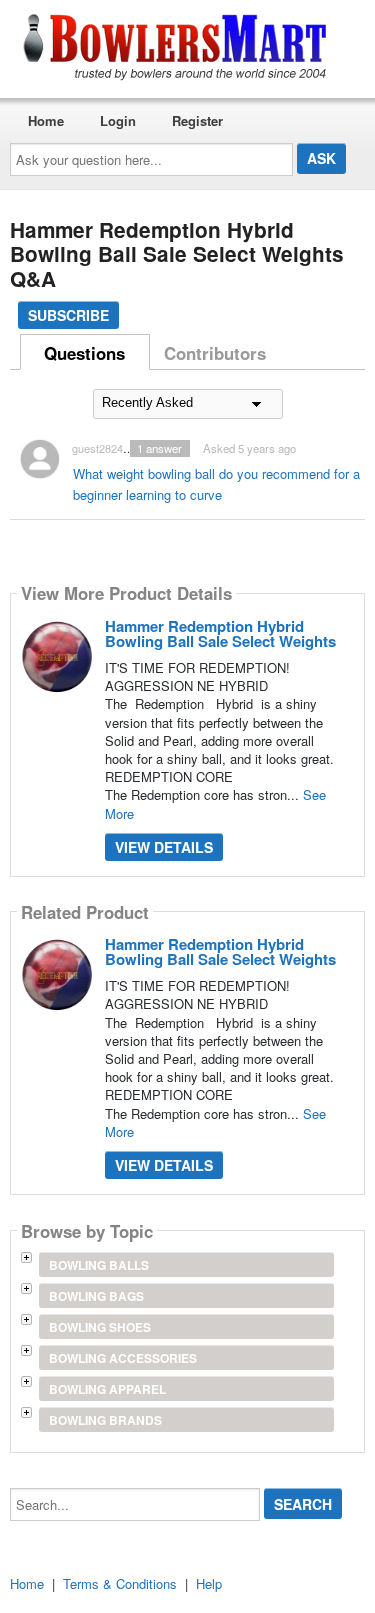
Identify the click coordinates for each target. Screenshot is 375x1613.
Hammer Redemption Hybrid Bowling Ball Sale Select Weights (220, 633)
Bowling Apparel (107, 1389)
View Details (164, 847)
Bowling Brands (105, 1420)
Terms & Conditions (120, 1583)
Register (197, 120)
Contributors (215, 353)
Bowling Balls (99, 1265)
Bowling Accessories (123, 1358)
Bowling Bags (96, 1296)
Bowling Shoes (100, 1327)
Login (118, 120)
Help (209, 1583)
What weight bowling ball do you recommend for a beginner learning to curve (216, 484)
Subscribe (68, 315)
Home (46, 120)
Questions (84, 353)
